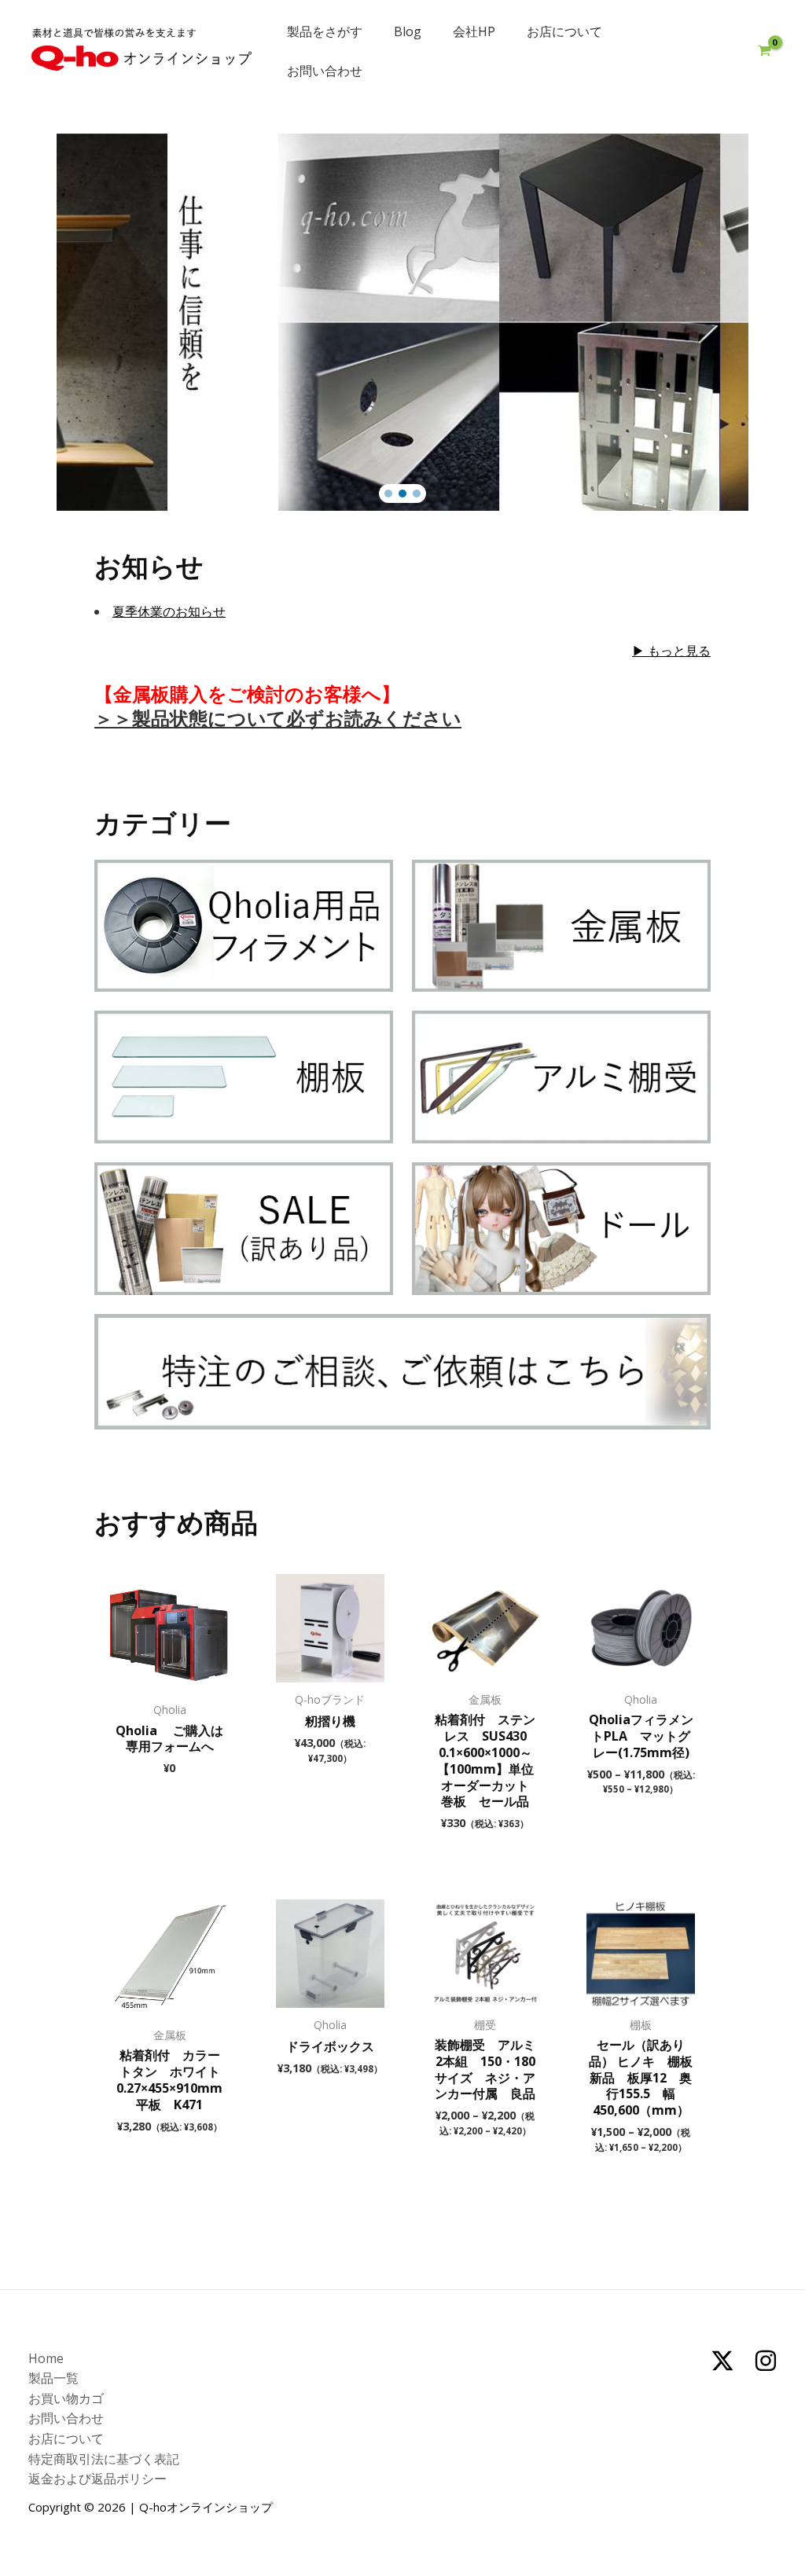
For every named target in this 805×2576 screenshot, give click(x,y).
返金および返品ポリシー (97, 2479)
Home (46, 2358)
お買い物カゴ (66, 2398)
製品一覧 (53, 2378)
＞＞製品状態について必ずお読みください (278, 718)
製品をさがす (325, 31)
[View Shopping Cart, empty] (764, 51)
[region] (402, 322)
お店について (564, 31)
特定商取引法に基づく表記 (104, 2459)
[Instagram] (766, 2361)
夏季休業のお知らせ (169, 611)
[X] (722, 2361)
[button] (388, 494)
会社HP (474, 31)
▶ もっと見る (671, 651)
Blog (408, 31)
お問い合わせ (325, 71)
